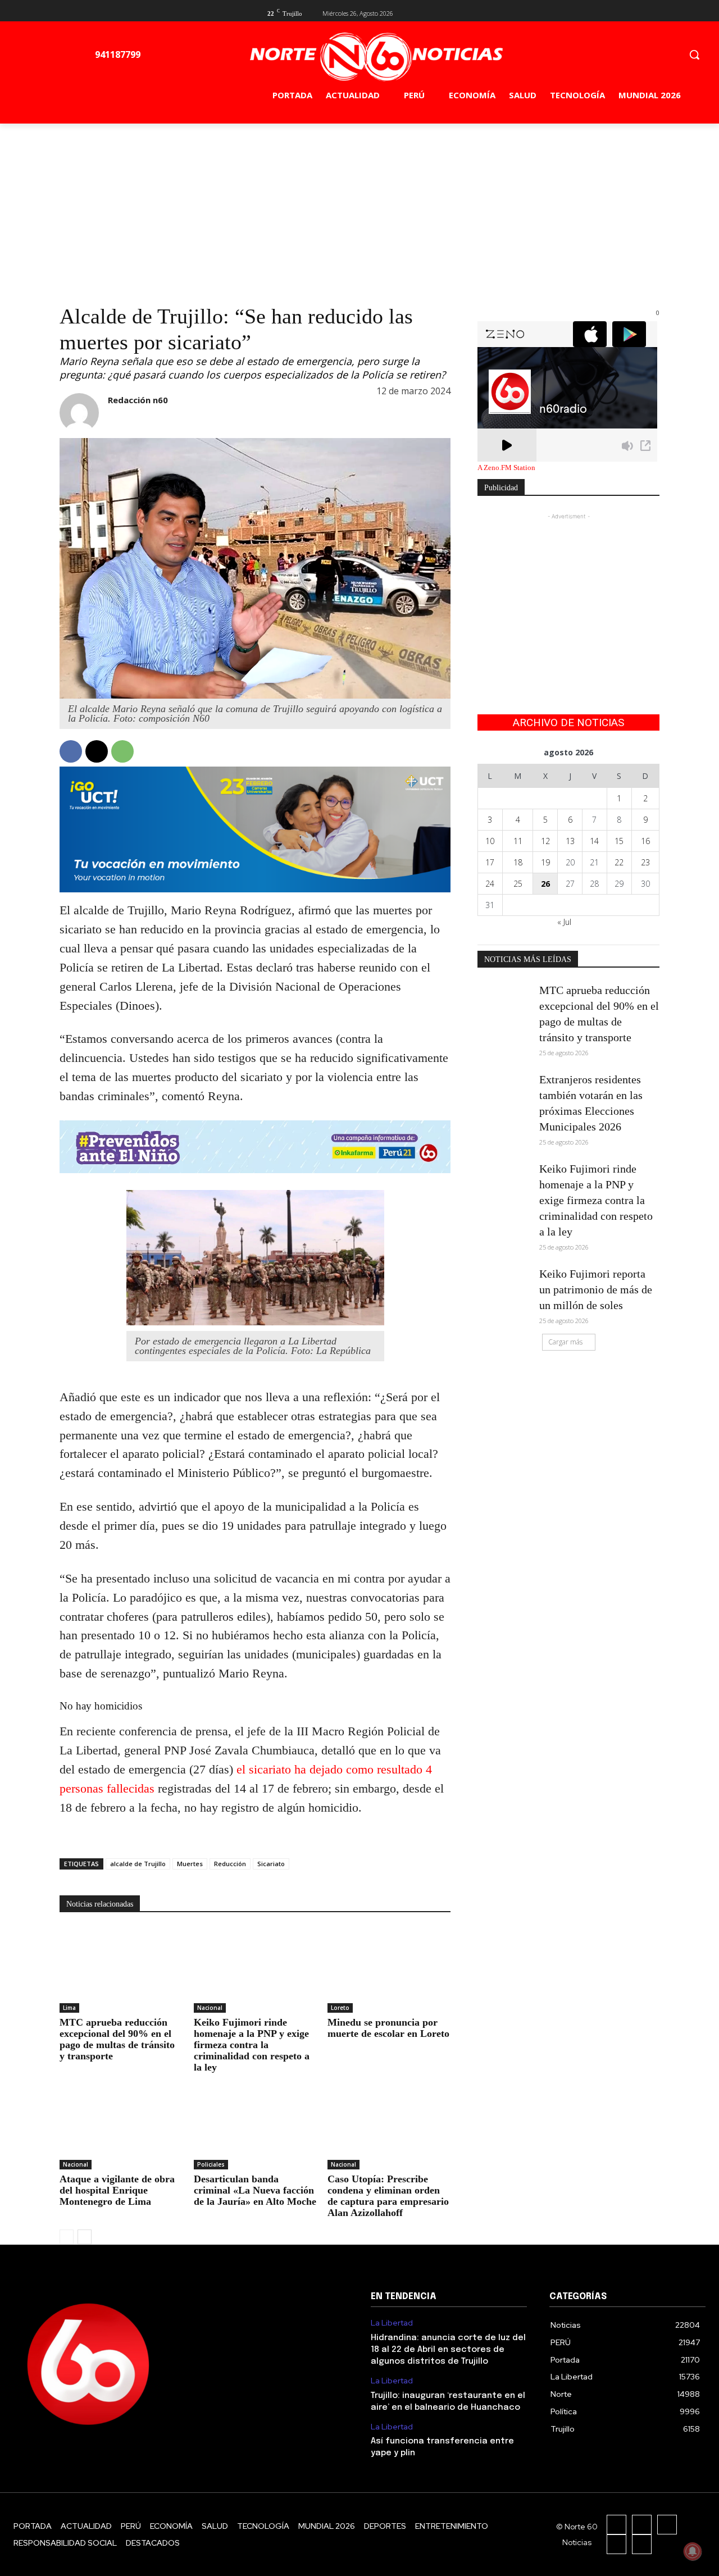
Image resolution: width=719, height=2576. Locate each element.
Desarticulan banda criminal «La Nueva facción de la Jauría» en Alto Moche (255, 2190)
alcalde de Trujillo (138, 1864)
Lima (69, 2008)
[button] (694, 54)
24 (490, 884)
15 (619, 841)
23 (645, 862)
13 (570, 841)
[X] (634, 12)
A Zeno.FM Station (506, 468)
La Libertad (392, 2323)
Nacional (210, 2008)
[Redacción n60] (79, 413)
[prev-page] (67, 2237)
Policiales (211, 2164)
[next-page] (85, 2237)
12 (545, 841)
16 (645, 841)
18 (518, 862)
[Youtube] (653, 12)
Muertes (190, 1864)
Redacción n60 (138, 400)
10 (490, 841)
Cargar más (565, 1342)
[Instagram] (642, 2525)
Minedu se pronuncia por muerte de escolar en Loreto (388, 2028)
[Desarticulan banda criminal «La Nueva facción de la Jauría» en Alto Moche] (255, 2126)
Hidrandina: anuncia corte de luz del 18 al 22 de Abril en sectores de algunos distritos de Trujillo (448, 2350)
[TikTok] (667, 2525)
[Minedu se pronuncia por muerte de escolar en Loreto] (389, 1970)
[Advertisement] (359, 208)
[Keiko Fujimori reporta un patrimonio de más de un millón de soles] (505, 1285)
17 (490, 862)
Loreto (340, 2008)
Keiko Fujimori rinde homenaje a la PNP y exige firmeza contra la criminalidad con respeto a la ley (252, 2045)
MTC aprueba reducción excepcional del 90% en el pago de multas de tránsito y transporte (117, 2039)
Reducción (230, 1864)
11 (518, 841)
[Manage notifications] (693, 2551)
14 (594, 841)
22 (619, 862)
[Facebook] (616, 12)
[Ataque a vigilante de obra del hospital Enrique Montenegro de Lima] (121, 2126)
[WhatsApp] (122, 751)
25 (518, 884)
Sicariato (271, 1864)
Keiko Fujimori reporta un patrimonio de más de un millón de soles (596, 1289)
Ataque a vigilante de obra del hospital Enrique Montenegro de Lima (117, 2190)
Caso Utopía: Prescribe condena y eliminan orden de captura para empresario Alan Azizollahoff (388, 2196)
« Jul (564, 922)
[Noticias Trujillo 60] (376, 57)
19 (545, 862)
